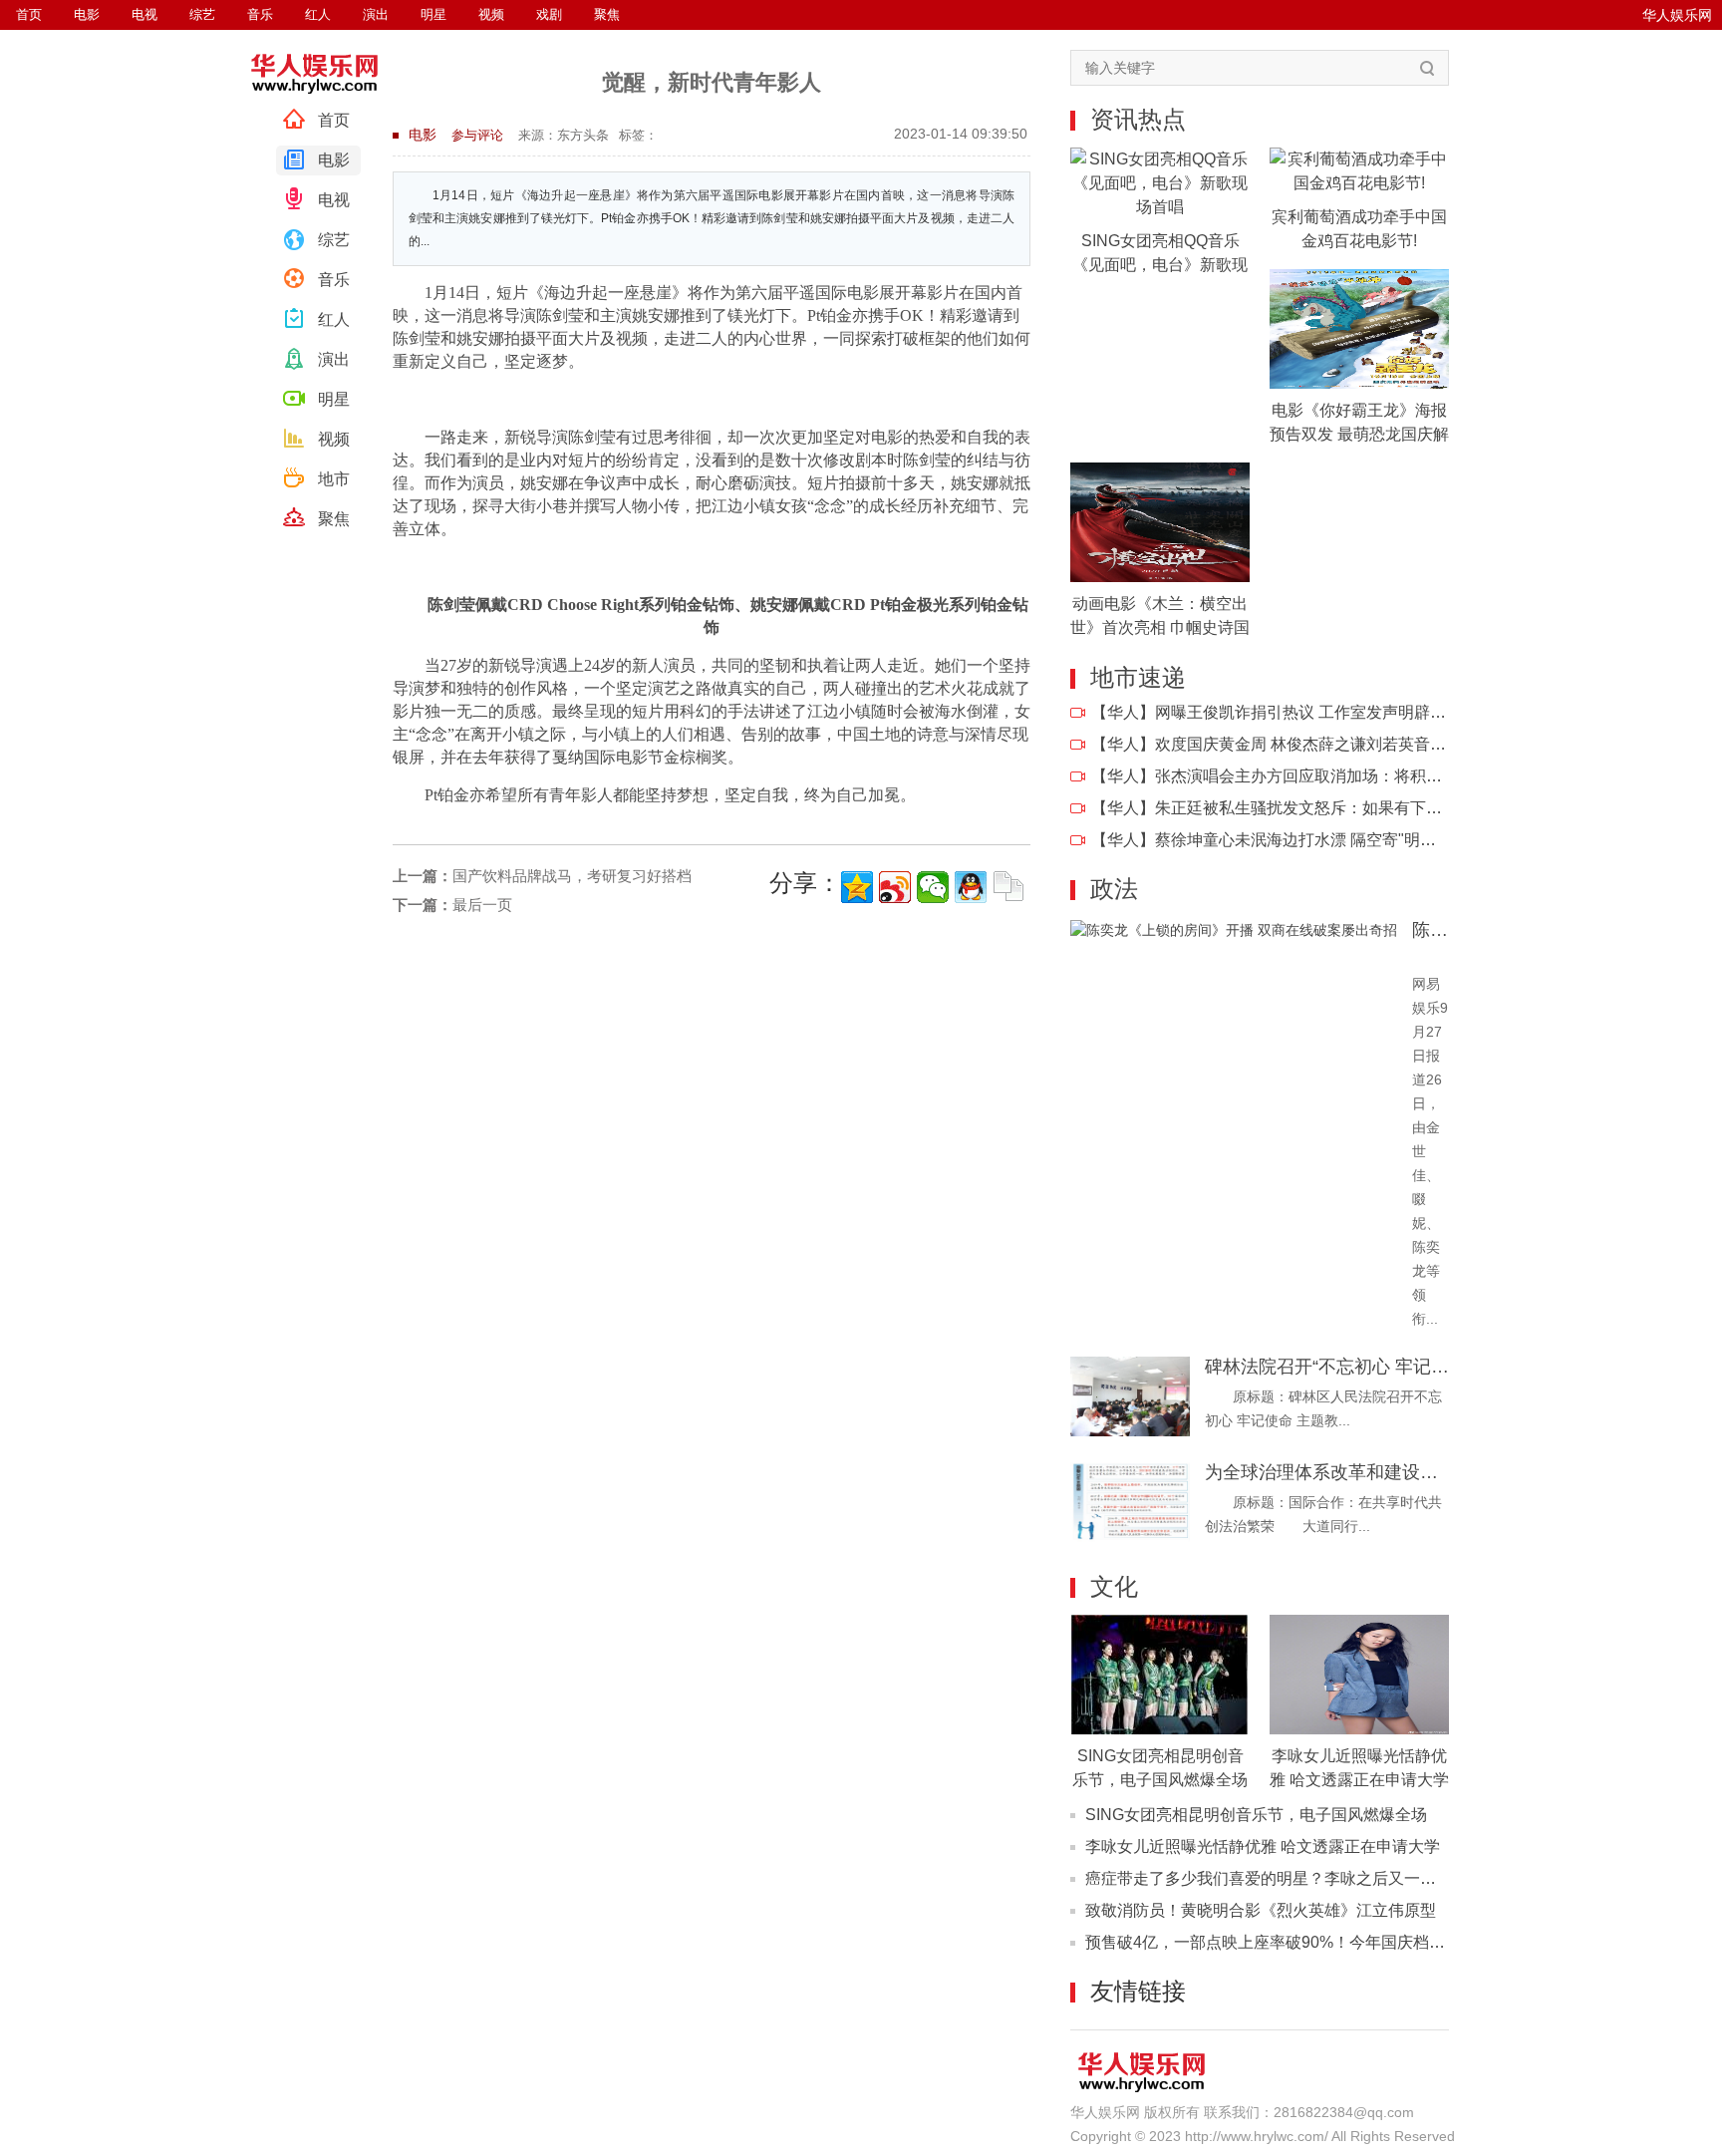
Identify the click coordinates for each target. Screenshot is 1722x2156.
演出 (334, 359)
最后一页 (452, 905)
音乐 (334, 280)
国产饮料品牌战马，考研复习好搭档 (542, 876)
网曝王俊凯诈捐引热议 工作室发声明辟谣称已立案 (1332, 712)
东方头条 (583, 135)
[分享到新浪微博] (895, 887)
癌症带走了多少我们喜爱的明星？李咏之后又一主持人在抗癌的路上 (1324, 1878)
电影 (334, 160)
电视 (334, 200)
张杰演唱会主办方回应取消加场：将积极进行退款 (1330, 776)
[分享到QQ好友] (971, 887)
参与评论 (477, 135)
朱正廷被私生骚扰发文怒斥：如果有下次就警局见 (1330, 808)
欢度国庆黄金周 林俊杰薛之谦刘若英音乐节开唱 (1324, 744)
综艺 (334, 240)
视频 (334, 439)
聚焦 (334, 519)
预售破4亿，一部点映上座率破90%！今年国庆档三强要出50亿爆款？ (1330, 1942)
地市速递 (1138, 677)
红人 (334, 319)
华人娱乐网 (1677, 15)
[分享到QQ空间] (857, 887)
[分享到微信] (933, 887)
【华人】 (1123, 712)
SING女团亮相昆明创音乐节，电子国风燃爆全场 (1256, 1815)
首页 (334, 120)
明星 (334, 399)
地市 (334, 479)
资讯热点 (1138, 119)
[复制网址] (1008, 887)
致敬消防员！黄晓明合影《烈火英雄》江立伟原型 (1261, 1910)
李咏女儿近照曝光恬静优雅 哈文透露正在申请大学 (1263, 1847)
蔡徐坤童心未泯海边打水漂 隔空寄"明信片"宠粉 (1322, 840)
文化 (1114, 1586)
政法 (1114, 889)
